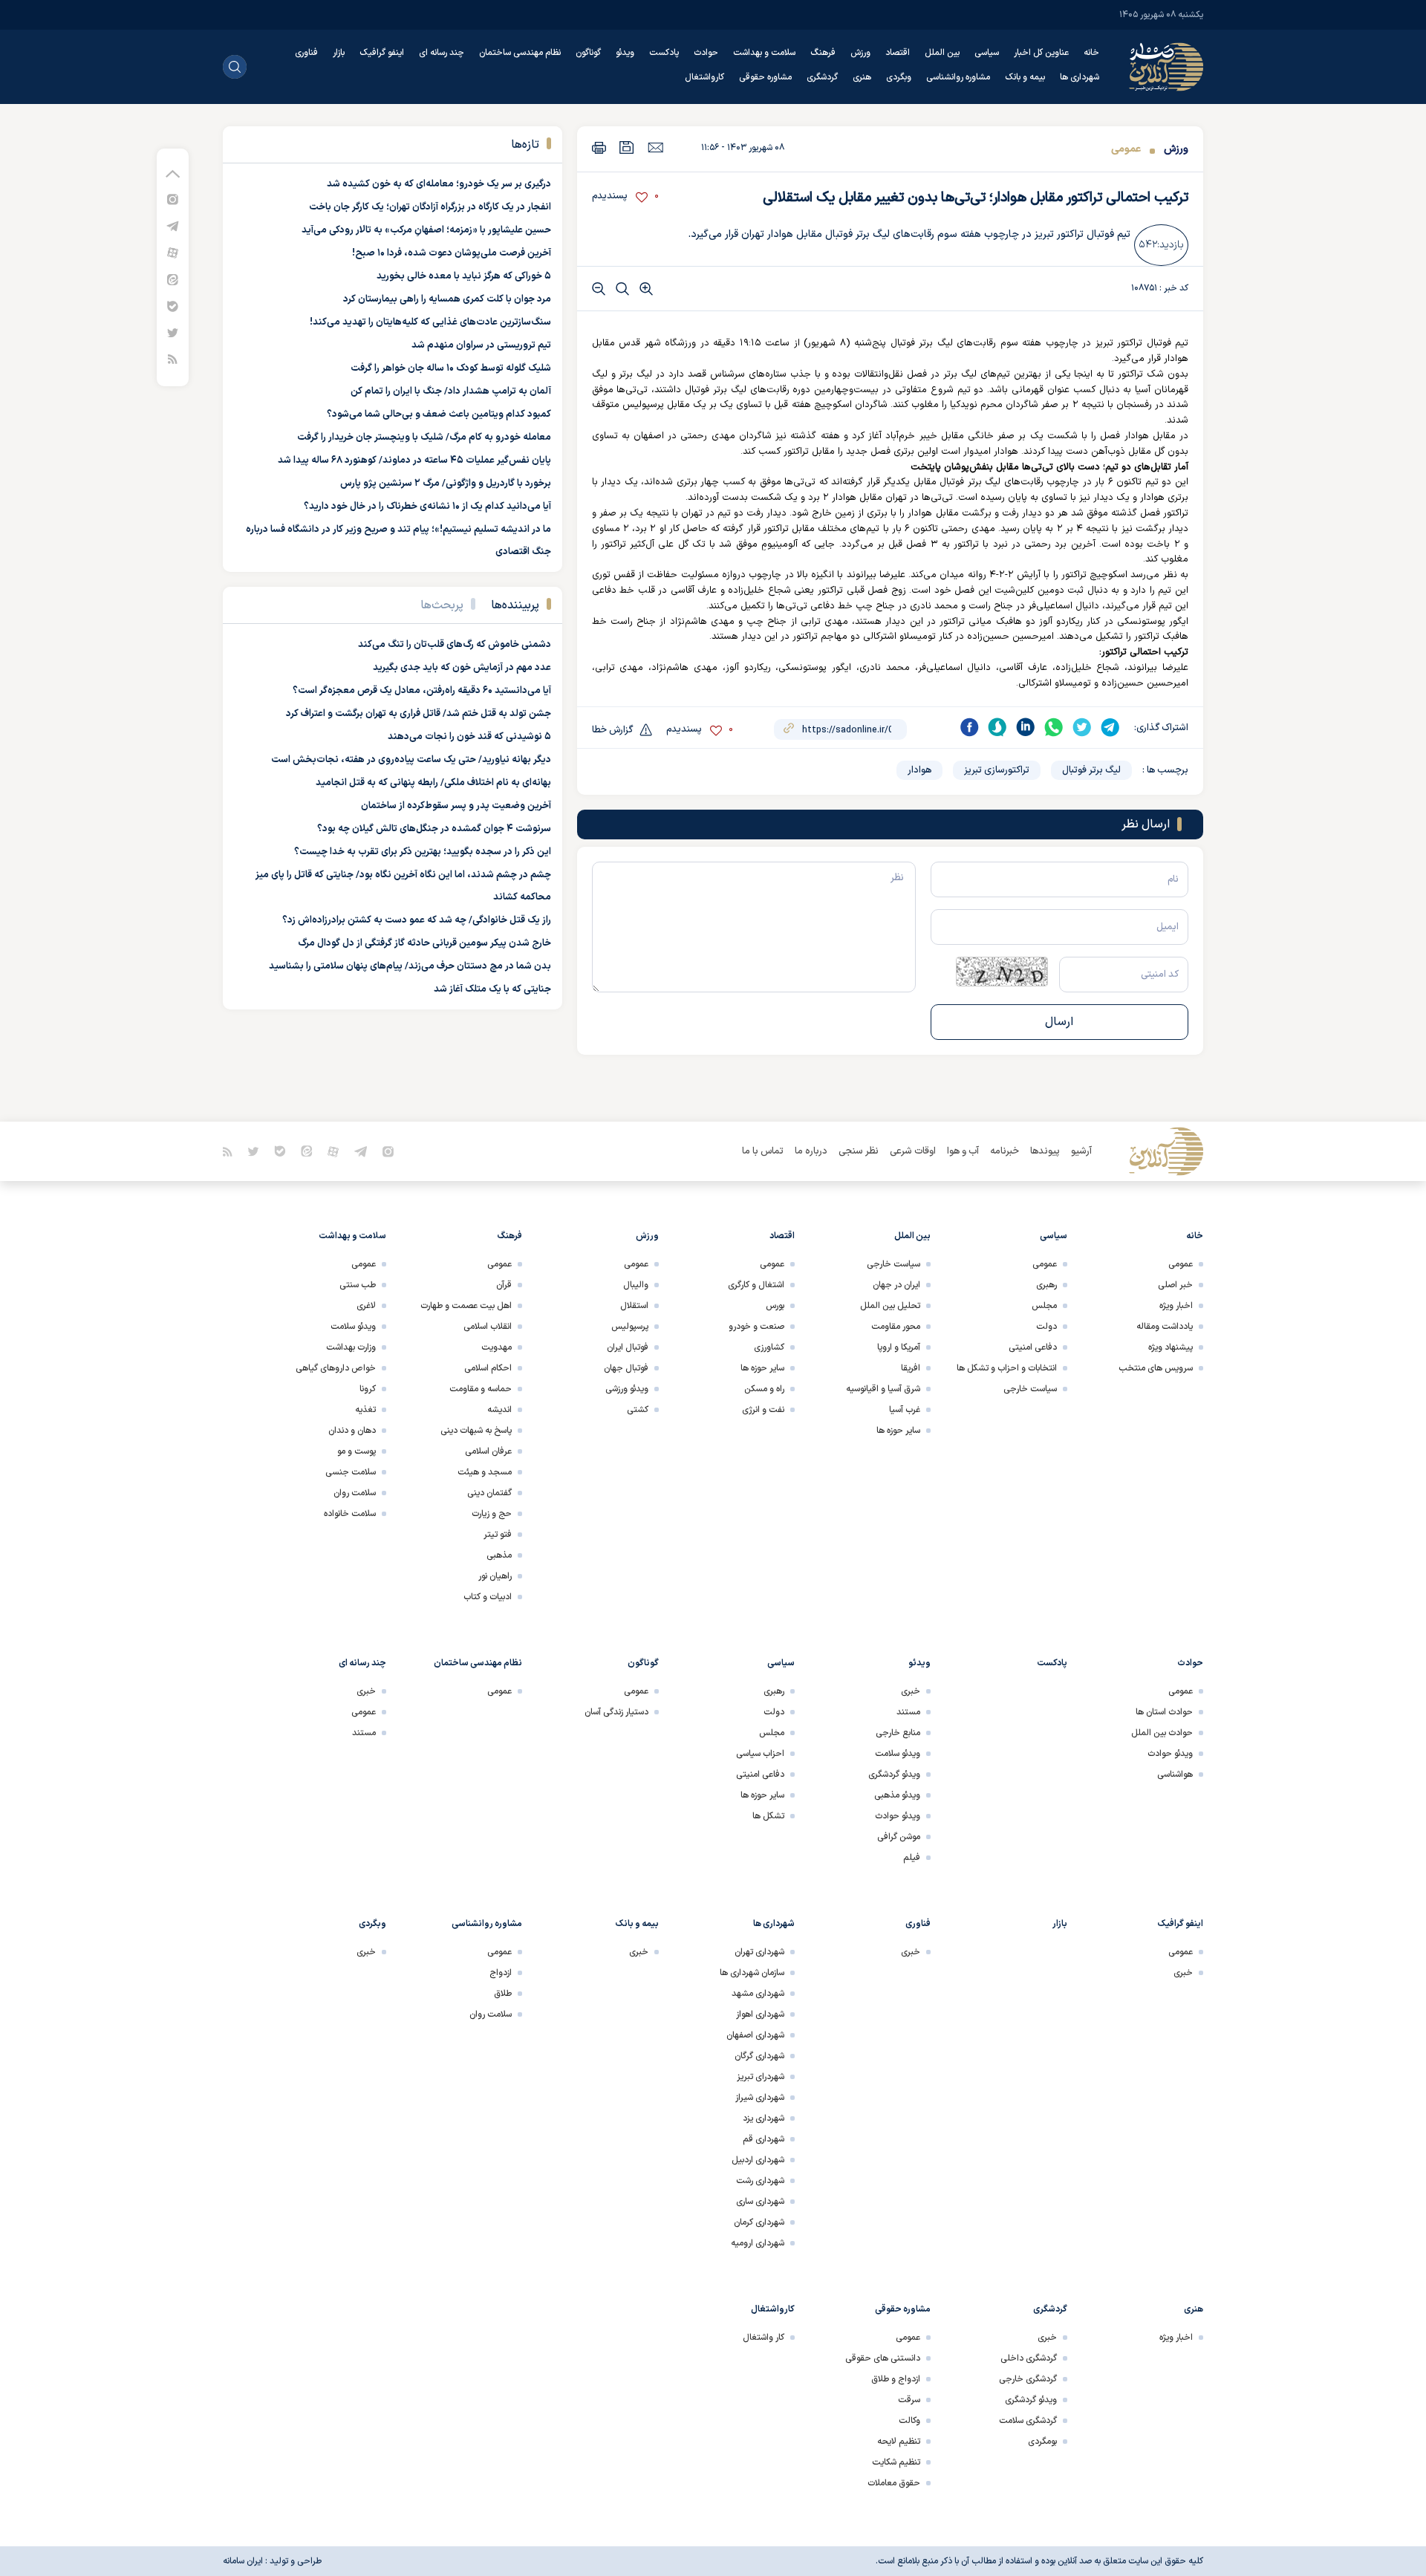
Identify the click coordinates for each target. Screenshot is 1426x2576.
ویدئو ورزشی (627, 1389)
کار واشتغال (764, 2338)
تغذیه (365, 1410)
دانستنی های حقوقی (883, 2358)
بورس (775, 1306)
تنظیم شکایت (896, 2462)
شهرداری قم (764, 2139)
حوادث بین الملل (1162, 1733)
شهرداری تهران (759, 1952)
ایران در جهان (896, 1285)
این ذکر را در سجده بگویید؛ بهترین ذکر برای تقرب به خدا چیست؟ (423, 852)
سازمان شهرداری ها (752, 1973)
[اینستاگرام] (173, 199)
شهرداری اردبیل (758, 2160)
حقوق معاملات (894, 2483)
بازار (339, 53)
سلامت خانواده (350, 1514)
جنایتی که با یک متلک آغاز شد (492, 989)
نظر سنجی (859, 1151)
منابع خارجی (898, 1733)
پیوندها (1045, 1151)
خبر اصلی (1175, 1285)
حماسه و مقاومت (481, 1389)
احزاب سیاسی (760, 1754)
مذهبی (499, 1555)
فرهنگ (823, 53)
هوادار (919, 770)
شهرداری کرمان (759, 2222)
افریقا (911, 1368)
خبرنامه (1005, 1151)
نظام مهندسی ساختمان (520, 53)
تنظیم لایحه (899, 2442)
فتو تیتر (498, 1535)
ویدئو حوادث (1170, 1754)
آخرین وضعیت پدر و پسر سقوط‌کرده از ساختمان (456, 806)
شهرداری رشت (760, 2181)
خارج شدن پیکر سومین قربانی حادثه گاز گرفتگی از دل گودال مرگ (424, 943)
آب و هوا (963, 1151)
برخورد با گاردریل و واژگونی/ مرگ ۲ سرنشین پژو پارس (446, 484)
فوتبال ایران (628, 1347)
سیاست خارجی (1030, 1389)
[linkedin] (1026, 727)
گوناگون (588, 53)
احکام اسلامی (488, 1368)
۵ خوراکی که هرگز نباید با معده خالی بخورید (464, 276)
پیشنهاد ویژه (1171, 1347)
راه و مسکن (764, 1389)
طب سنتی (358, 1285)
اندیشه (499, 1410)
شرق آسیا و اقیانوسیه (883, 1389)
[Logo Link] (1166, 67)
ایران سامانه (243, 2561)
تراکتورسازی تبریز (997, 770)
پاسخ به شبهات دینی (476, 1431)
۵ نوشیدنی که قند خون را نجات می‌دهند (469, 737)
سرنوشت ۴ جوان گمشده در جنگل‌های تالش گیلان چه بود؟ (434, 829)
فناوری (306, 53)
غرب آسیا (905, 1410)
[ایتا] (173, 279)
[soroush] (997, 727)
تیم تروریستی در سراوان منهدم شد (481, 345)
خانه (1091, 53)
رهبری (1046, 1285)
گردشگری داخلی (1029, 2358)
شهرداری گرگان (759, 2056)
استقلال (634, 1306)
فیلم (912, 1858)
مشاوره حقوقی (765, 77)
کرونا (368, 1389)
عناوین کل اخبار (1041, 53)
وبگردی (899, 77)
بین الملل (942, 53)
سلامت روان (355, 1493)
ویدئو (625, 53)
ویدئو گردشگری (894, 1775)
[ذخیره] (627, 147)
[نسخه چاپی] (599, 147)
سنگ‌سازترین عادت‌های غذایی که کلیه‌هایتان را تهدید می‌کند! (430, 322)
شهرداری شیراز (760, 2098)
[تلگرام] (173, 225)
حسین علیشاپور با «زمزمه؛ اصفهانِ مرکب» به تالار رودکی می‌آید (426, 230)
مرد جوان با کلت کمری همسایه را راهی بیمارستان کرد (447, 299)
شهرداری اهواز (760, 2014)
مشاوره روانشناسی (958, 77)
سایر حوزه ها (898, 1431)
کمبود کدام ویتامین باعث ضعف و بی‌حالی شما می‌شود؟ (439, 414)
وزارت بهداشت (351, 1347)
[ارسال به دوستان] (655, 147)
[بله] (173, 306)
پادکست (664, 53)
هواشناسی (1175, 1775)
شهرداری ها (1080, 77)
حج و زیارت (492, 1514)
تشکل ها (768, 1816)
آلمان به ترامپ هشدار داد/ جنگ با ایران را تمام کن (451, 391)
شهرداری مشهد (758, 1994)
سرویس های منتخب (1156, 1368)
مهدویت (497, 1347)
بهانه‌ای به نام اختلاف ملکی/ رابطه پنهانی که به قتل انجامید (433, 783)
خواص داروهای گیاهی (336, 1368)
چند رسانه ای (442, 53)
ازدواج (501, 1973)
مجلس (1044, 1306)
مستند (908, 1712)
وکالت (909, 2421)
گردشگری (822, 77)
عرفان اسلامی (488, 1451)
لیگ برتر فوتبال (1091, 770)
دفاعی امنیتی (1033, 1347)
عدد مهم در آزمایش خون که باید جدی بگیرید (462, 668)
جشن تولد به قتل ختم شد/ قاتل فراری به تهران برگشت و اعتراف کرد (419, 714)
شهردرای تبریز (761, 2077)
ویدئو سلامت (353, 1327)
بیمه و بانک (1025, 77)
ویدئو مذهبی (897, 1795)
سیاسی (987, 53)
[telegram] (1110, 727)
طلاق (503, 1994)
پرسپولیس (630, 1327)
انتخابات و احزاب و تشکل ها (1007, 1368)
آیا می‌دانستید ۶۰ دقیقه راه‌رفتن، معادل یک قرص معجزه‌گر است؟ (422, 691)
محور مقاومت (896, 1327)
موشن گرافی (899, 1837)
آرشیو (1081, 1151)
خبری (911, 1691)
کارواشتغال (704, 77)
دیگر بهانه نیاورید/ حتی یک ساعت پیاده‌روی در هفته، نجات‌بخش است (411, 760)
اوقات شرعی (913, 1151)
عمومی (1126, 149)
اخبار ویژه (1176, 1306)
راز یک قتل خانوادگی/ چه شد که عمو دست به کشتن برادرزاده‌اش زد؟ (417, 920)
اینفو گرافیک (382, 53)
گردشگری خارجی (1028, 2379)
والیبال (636, 1285)
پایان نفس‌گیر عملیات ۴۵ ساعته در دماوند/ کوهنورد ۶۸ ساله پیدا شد (414, 461)
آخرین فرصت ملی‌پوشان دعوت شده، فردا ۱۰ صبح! (452, 253)
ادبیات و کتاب (488, 1597)
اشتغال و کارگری (756, 1285)
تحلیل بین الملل (890, 1306)
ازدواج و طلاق (896, 2379)
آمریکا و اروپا (899, 1347)
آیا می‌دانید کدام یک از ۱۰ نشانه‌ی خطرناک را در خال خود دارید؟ (427, 507)
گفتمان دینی (489, 1493)
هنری (862, 77)
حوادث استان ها (1164, 1712)
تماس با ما (763, 1151)
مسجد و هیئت (485, 1472)
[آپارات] (173, 252)
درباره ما (811, 1151)
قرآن (504, 1285)
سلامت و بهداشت (764, 53)
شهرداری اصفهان (755, 2035)
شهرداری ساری (760, 2202)
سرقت (909, 2400)
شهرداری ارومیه (758, 2243)
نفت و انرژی (763, 1410)
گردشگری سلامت (1028, 2421)
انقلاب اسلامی (488, 1327)
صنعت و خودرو (756, 1327)
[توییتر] (173, 332)
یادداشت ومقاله (1165, 1327)
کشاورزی (769, 1347)
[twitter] (1082, 727)
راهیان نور (495, 1576)
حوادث (706, 53)
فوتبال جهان (626, 1368)
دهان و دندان (352, 1431)
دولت (1046, 1327)
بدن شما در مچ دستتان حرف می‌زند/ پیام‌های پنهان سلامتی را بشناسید (410, 966)
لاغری (366, 1306)
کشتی (638, 1410)
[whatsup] (1054, 727)
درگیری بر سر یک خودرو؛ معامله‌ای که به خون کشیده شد (439, 184)
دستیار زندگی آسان (616, 1712)
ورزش (860, 53)
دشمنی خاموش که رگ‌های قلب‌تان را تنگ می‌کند (455, 645)
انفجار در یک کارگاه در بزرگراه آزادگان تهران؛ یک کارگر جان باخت (430, 207)
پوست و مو (356, 1451)
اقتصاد (898, 53)
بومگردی (1042, 2442)
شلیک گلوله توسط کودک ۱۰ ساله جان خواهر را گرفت (451, 368)
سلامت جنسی (351, 1472)
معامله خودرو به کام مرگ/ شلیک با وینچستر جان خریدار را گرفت (424, 438)
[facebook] (969, 727)
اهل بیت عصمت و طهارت (466, 1306)
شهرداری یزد (764, 2118)
